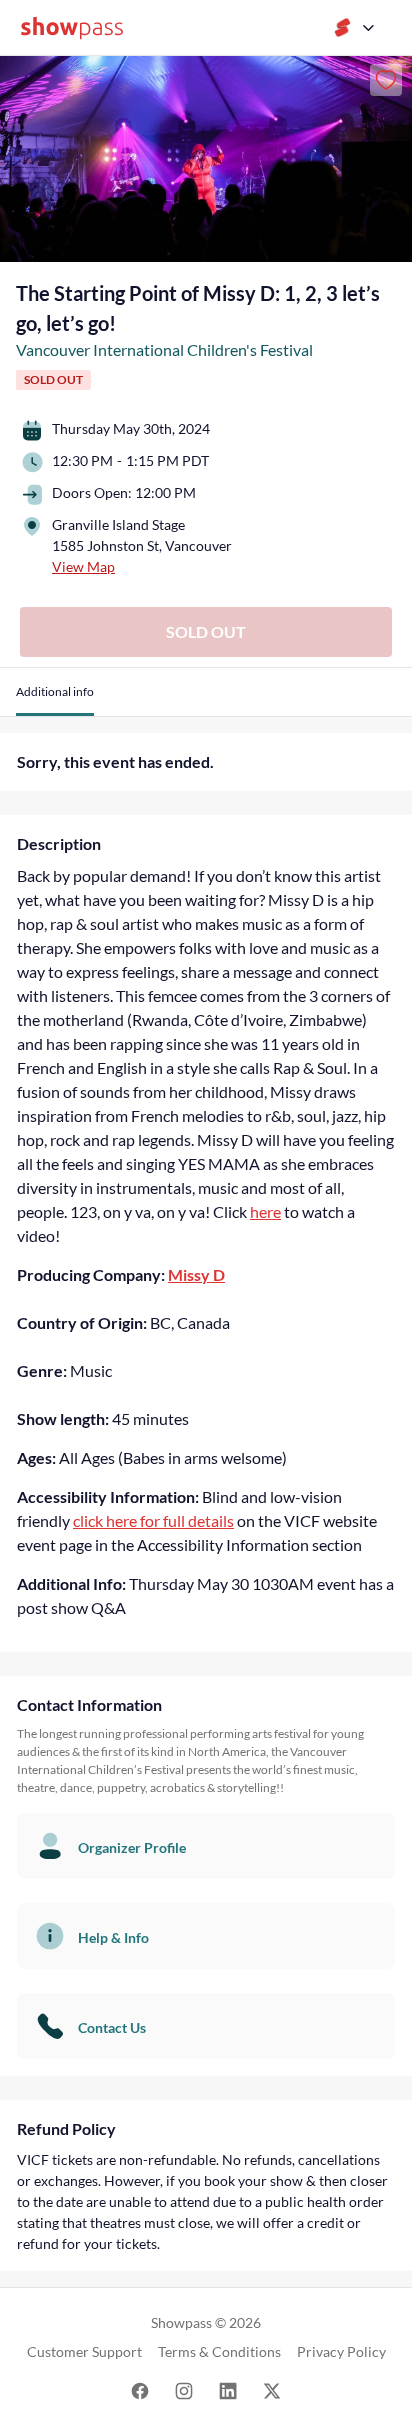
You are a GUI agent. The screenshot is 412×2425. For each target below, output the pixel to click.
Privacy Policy (341, 2351)
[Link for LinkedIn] (228, 2389)
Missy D (196, 1274)
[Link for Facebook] (140, 2389)
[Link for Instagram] (184, 2389)
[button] (55, 699)
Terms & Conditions (219, 2351)
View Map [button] (83, 566)
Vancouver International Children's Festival (164, 349)
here (265, 1211)
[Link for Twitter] (272, 2389)
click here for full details (153, 1520)
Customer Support (84, 2351)
